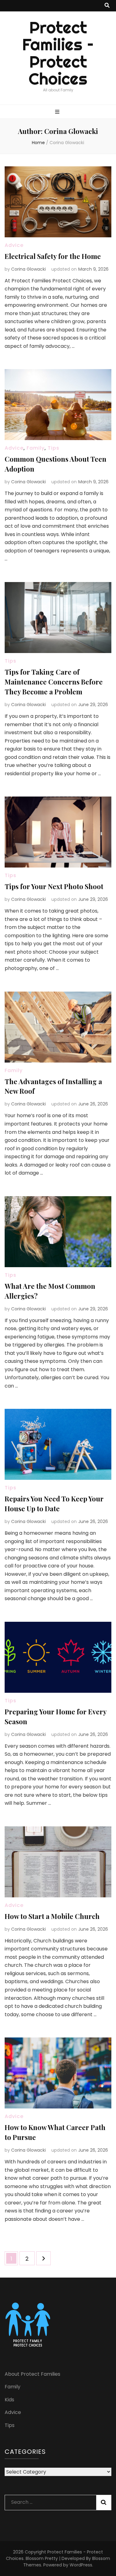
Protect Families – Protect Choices (58, 53)
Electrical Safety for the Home (53, 256)
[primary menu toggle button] (58, 112)
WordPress (81, 2565)
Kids (9, 2400)
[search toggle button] (107, 6)
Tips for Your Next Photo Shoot (54, 886)
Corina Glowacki (28, 269)
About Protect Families (32, 2374)
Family (36, 448)
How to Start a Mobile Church (52, 1916)
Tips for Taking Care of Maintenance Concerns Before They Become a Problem (54, 682)
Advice (14, 245)
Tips (54, 448)
